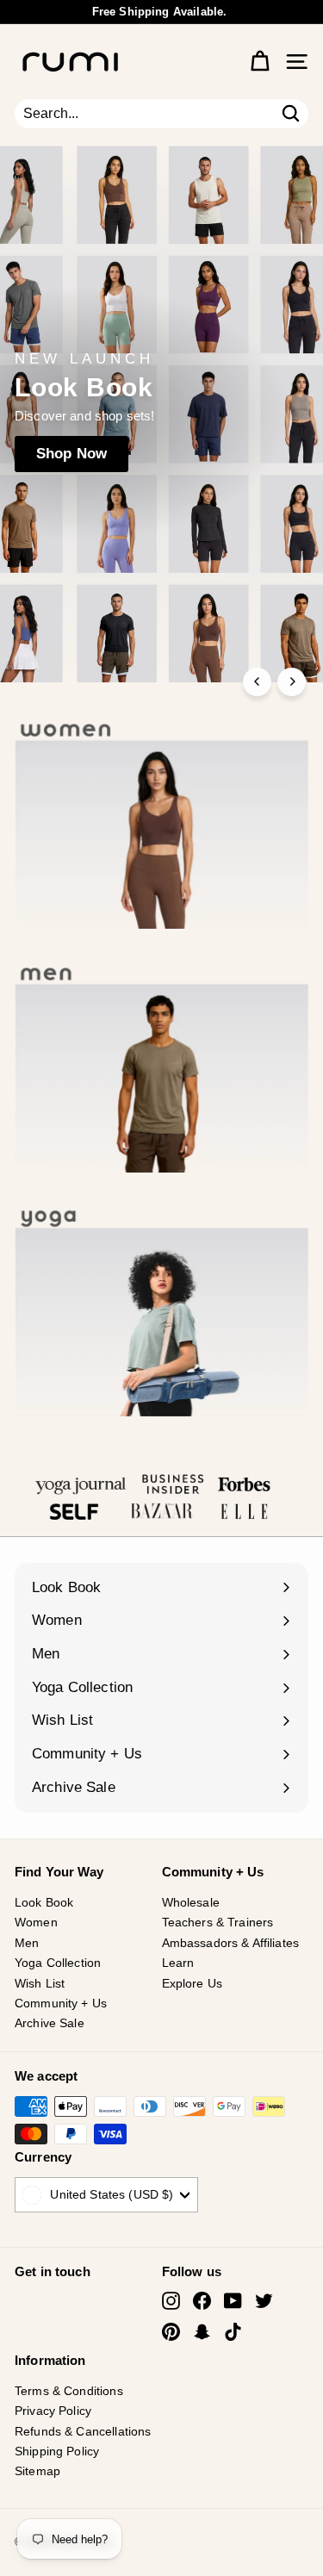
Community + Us (61, 2003)
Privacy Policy (53, 2411)
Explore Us (193, 1983)
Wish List (40, 1983)
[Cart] (260, 62)
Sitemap (37, 2471)
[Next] (292, 682)
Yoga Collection (58, 1963)
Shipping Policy (57, 2451)
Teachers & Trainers (218, 1922)
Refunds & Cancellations (83, 2431)
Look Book (44, 1902)
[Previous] (257, 682)
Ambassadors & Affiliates (231, 1943)
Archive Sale (50, 2023)
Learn (178, 1963)
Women (36, 1922)
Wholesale (191, 1902)
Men (27, 1943)
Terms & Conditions (69, 2391)
